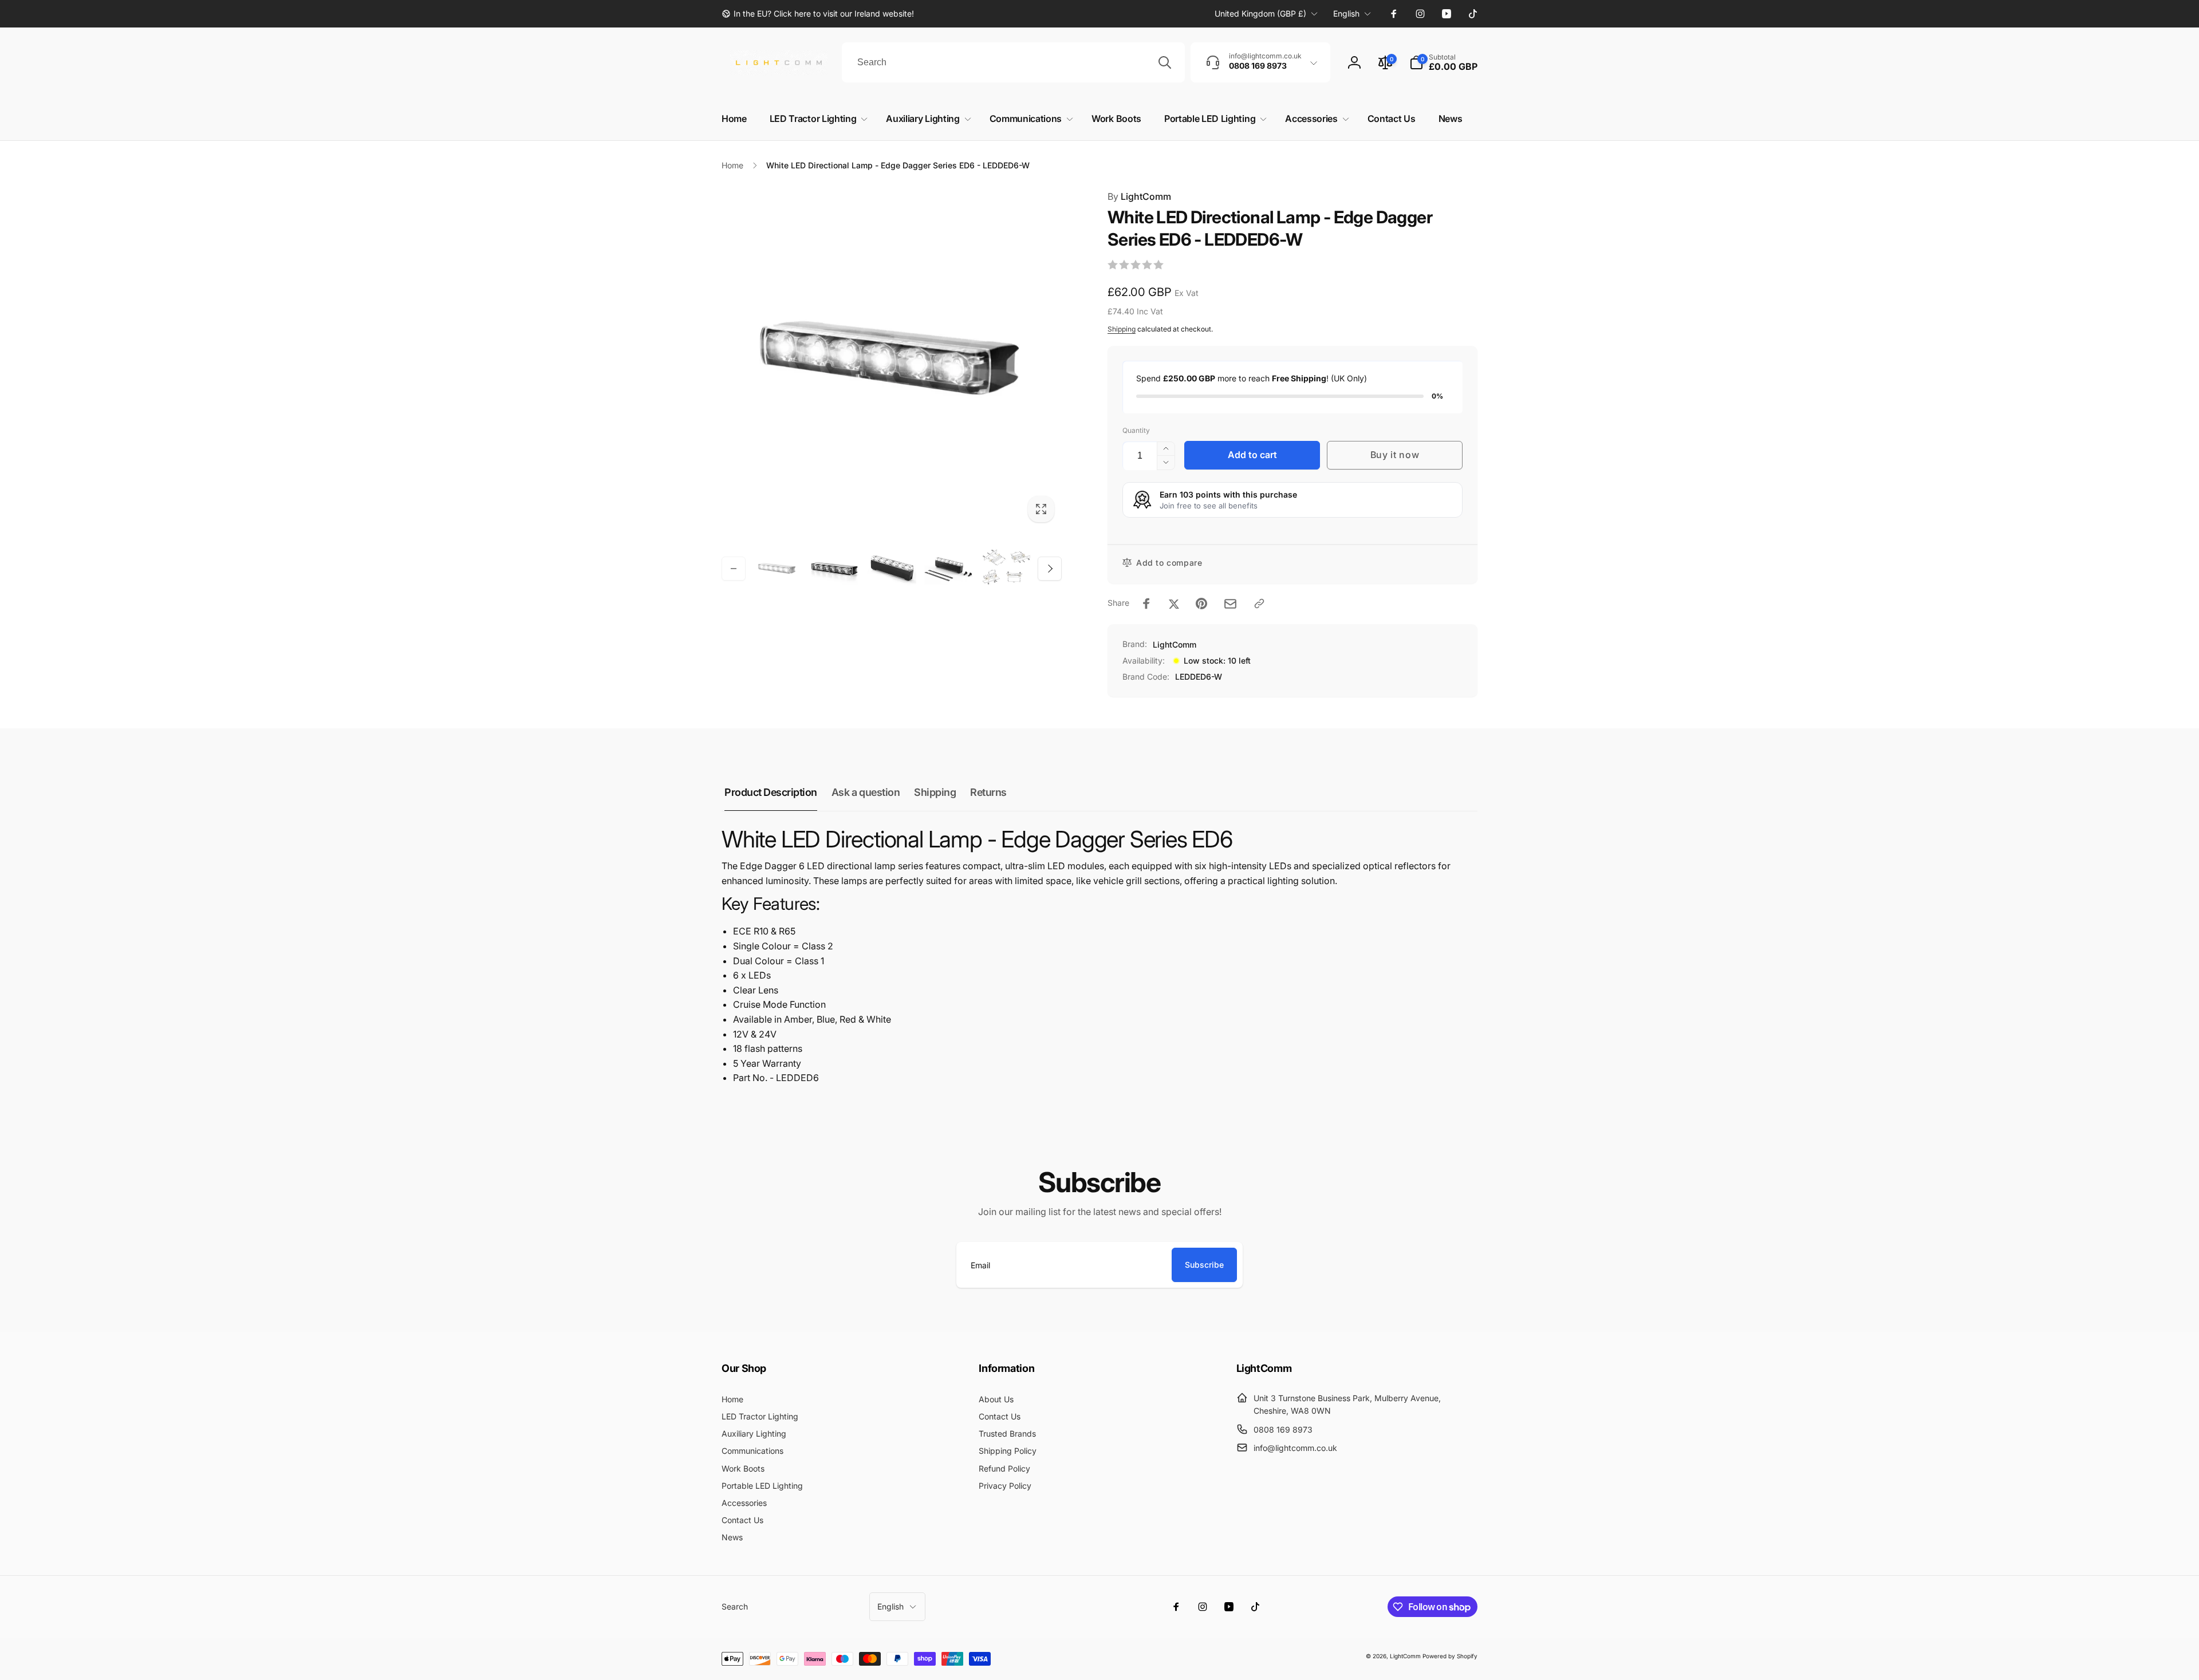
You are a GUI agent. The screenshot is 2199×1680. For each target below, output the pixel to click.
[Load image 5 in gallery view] (1006, 569)
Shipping (1122, 329)
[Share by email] (1230, 604)
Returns (988, 792)
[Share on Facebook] (1146, 604)
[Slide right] (1050, 569)
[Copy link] (1259, 604)
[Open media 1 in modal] (892, 360)
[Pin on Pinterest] (1201, 604)
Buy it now (1395, 455)
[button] (1443, 62)
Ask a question (866, 792)
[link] (818, 14)
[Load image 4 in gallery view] (949, 569)
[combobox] (1013, 62)
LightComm (1139, 196)
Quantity (1136, 430)
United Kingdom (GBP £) (1260, 13)
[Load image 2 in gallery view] (834, 569)
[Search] (1165, 62)
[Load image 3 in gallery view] (892, 569)
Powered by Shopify (1450, 1656)
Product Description (771, 792)
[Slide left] (734, 569)
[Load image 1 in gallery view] (777, 569)
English (1346, 13)
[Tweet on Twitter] (1174, 604)
